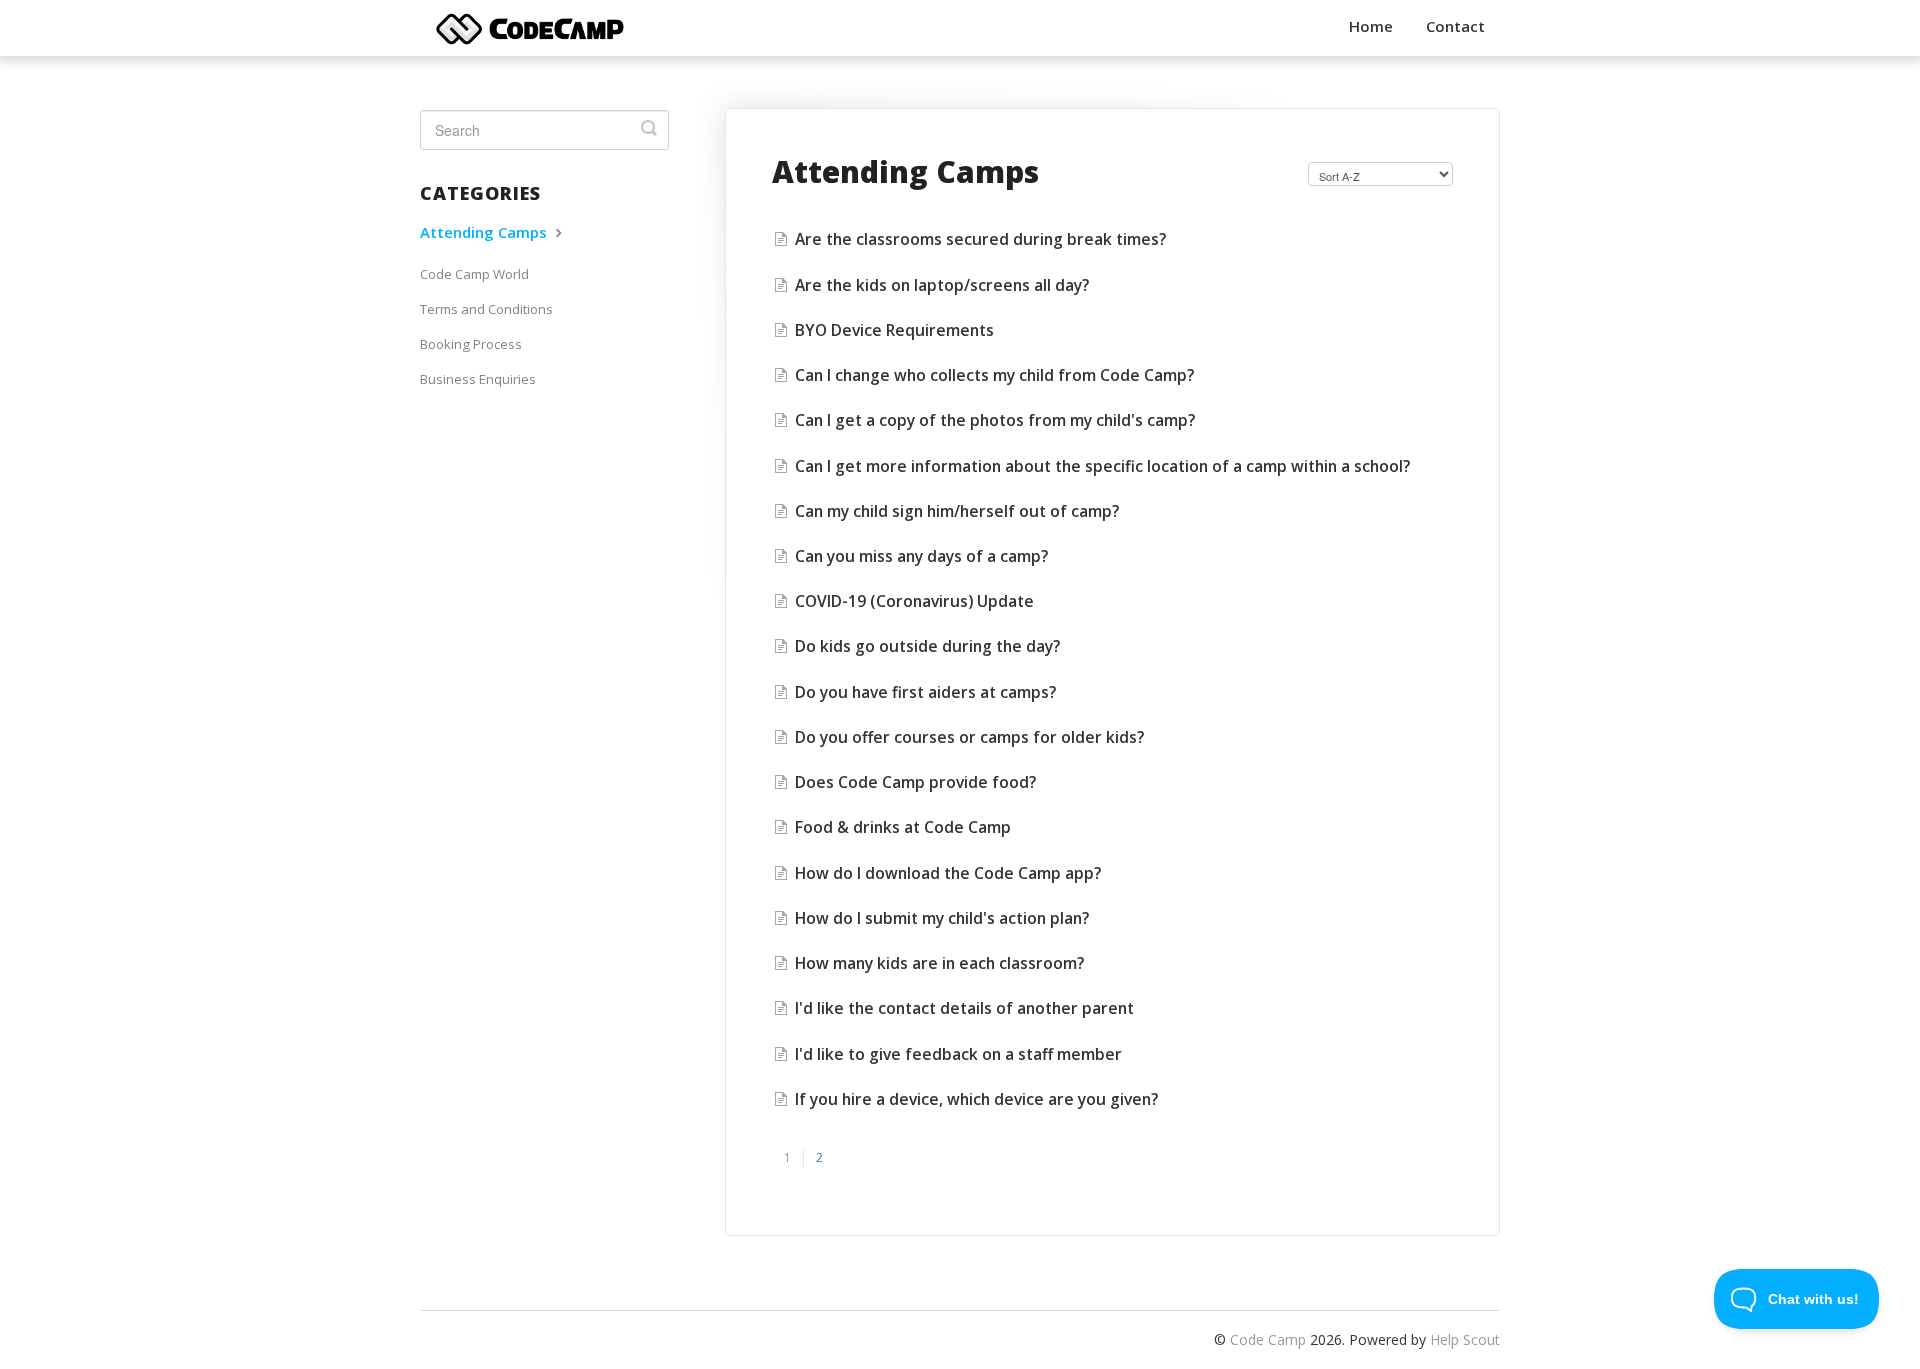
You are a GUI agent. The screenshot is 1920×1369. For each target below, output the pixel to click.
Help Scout (1465, 1339)
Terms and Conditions (486, 309)
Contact (1455, 26)
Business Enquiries (478, 379)
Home (1371, 26)
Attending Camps (485, 232)
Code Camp (1268, 1339)
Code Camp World (474, 274)
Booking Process (471, 344)
